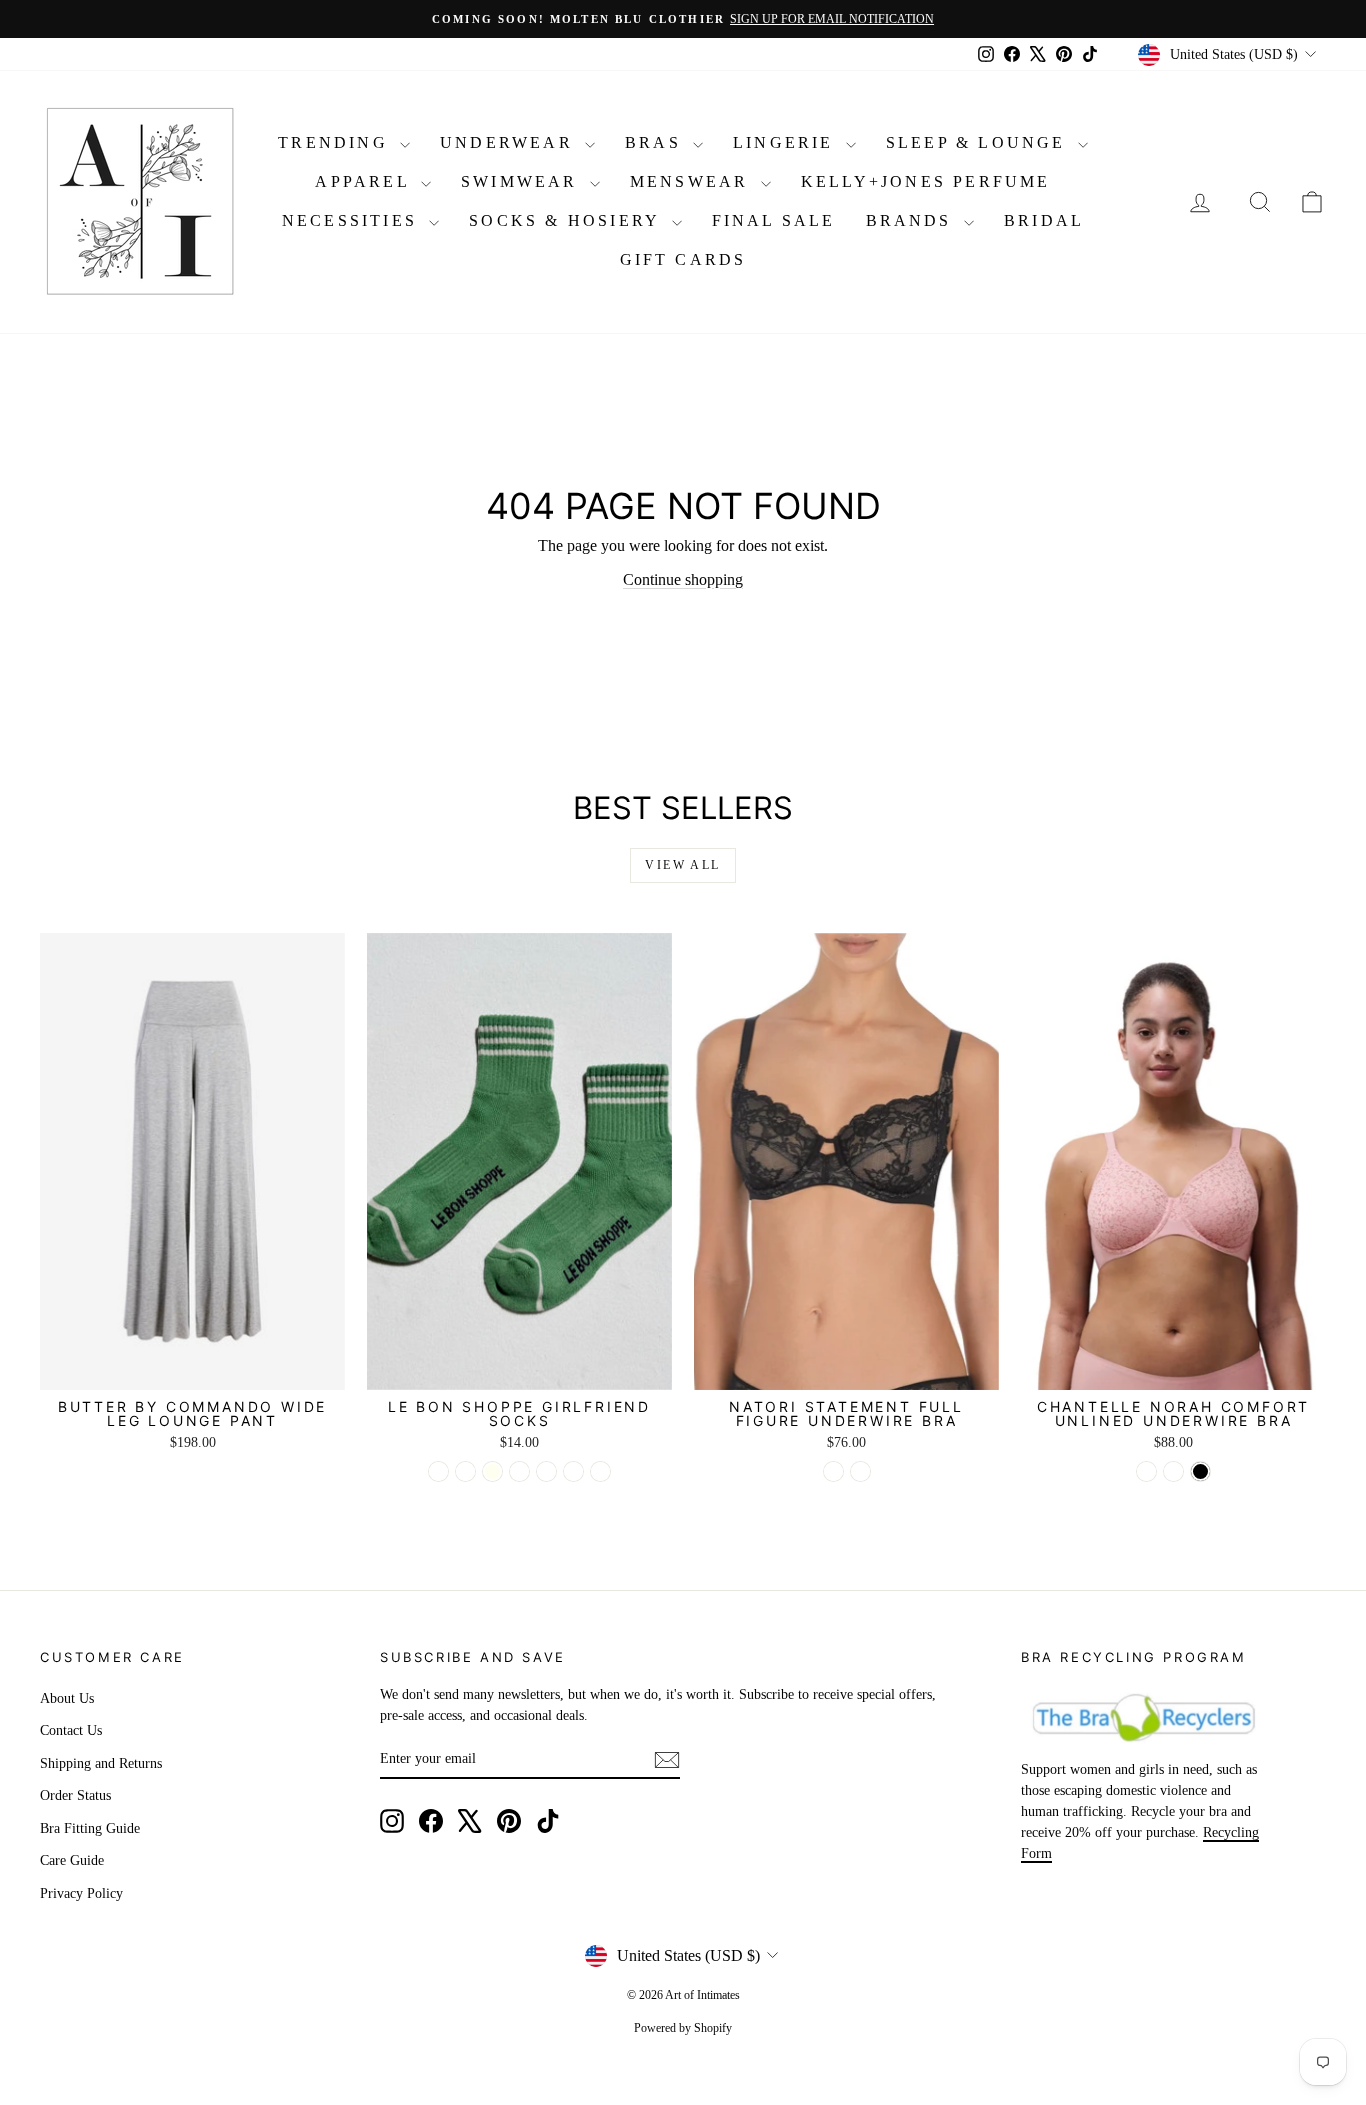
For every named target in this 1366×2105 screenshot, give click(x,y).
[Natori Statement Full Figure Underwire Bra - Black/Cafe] (833, 1471)
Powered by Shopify (683, 2028)
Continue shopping (683, 579)
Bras (656, 142)
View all (682, 865)
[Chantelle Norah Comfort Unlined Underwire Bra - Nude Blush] (1173, 1471)
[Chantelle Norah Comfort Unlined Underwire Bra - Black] (1200, 1471)
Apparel (365, 181)
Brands (912, 220)
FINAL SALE (774, 220)
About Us (67, 1698)
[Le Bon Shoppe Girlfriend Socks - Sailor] (519, 1471)
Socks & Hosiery (567, 220)
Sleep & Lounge (979, 142)
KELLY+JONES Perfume (926, 181)
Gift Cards (683, 259)
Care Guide (72, 1860)
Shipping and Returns (101, 1763)
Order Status (75, 1795)
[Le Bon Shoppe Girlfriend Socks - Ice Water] (465, 1471)
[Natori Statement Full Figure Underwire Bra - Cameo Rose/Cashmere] (860, 1471)
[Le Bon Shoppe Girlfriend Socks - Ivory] (492, 1471)
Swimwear (523, 181)
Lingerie (787, 142)
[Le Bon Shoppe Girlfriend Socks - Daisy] (573, 1471)
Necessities (353, 220)
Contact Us (71, 1730)
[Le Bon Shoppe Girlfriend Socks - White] (546, 1471)
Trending (336, 142)
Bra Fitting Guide (90, 1828)
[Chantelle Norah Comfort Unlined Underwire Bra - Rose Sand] (1146, 1471)
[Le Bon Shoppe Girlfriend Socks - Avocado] (438, 1471)
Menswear (693, 181)
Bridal (1044, 220)
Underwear (510, 142)
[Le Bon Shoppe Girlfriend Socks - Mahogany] (600, 1471)
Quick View (192, 1368)
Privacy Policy (81, 1893)
